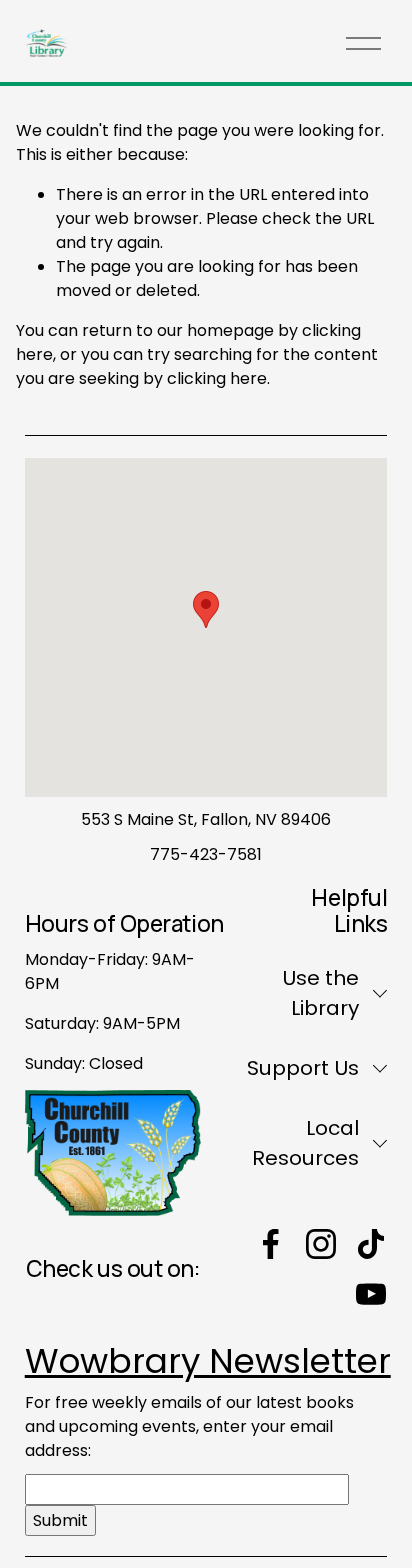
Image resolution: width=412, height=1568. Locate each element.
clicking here (217, 378)
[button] (206, 609)
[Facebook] (271, 1244)
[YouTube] (371, 1294)
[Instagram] (321, 1244)
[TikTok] (371, 1244)
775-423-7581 (206, 854)
